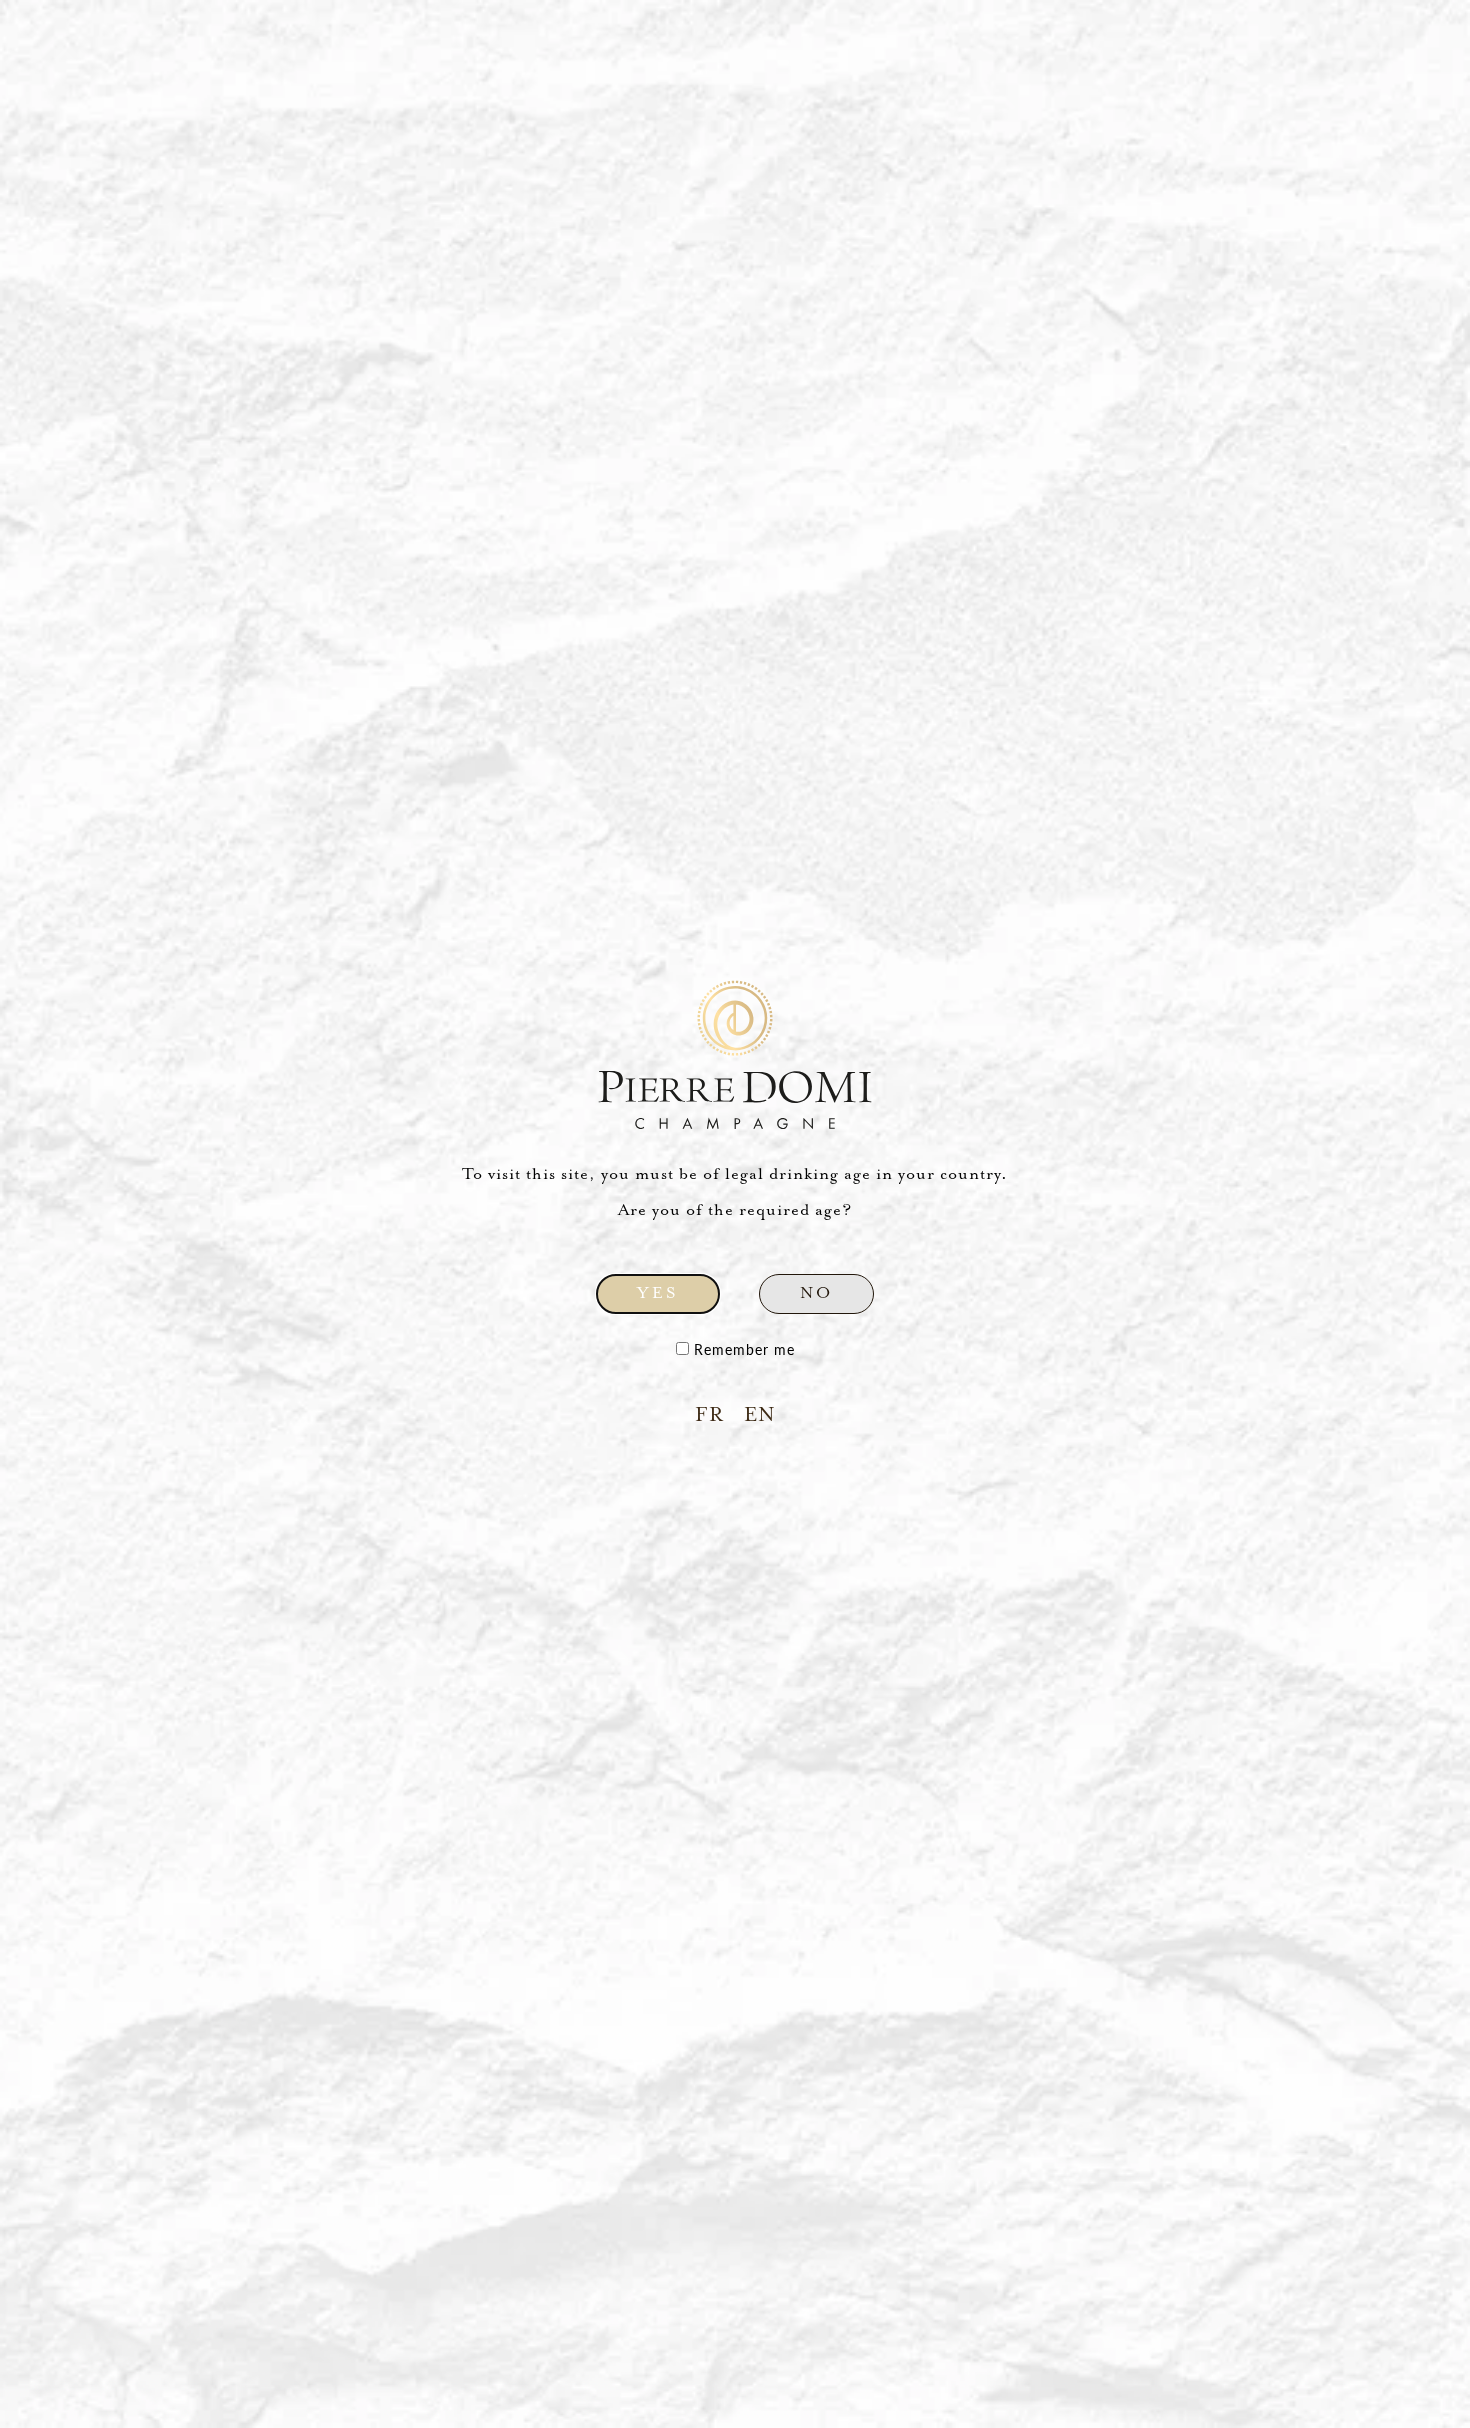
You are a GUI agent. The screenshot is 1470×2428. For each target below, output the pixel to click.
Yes (658, 1293)
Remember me (742, 1349)
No (816, 1293)
